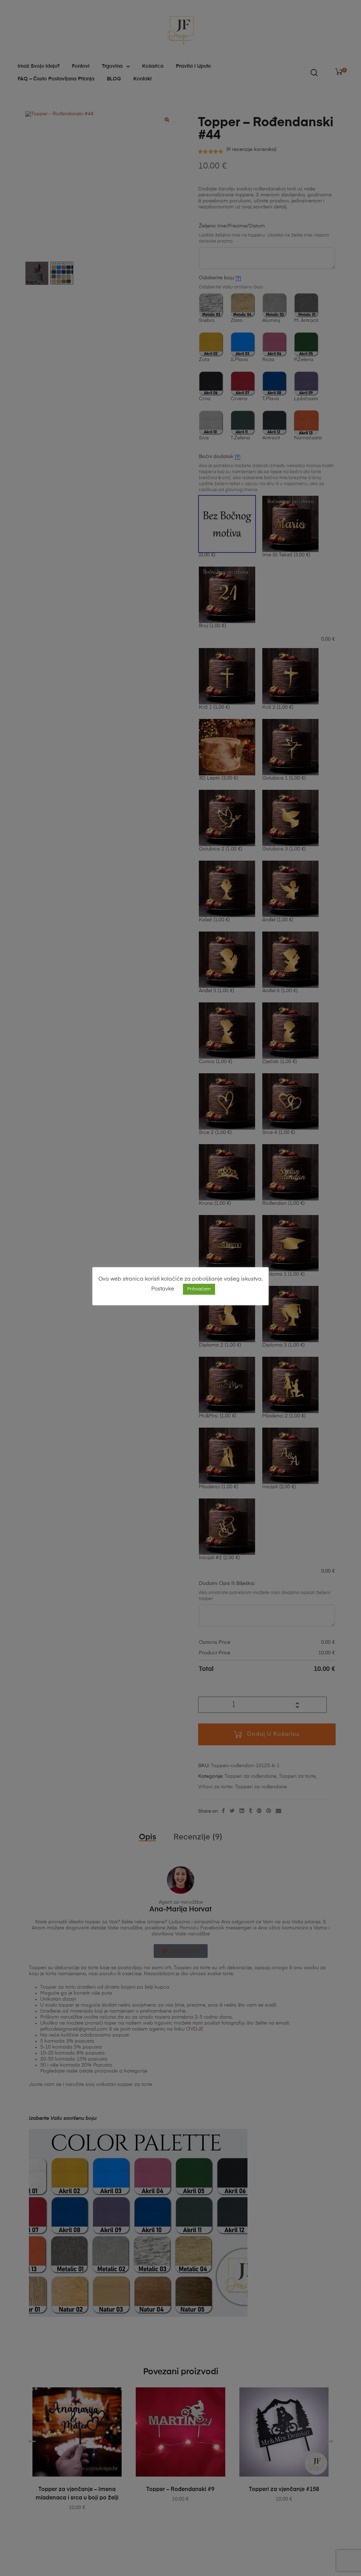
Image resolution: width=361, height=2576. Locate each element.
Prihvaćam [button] (199, 1289)
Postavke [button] (163, 1289)
